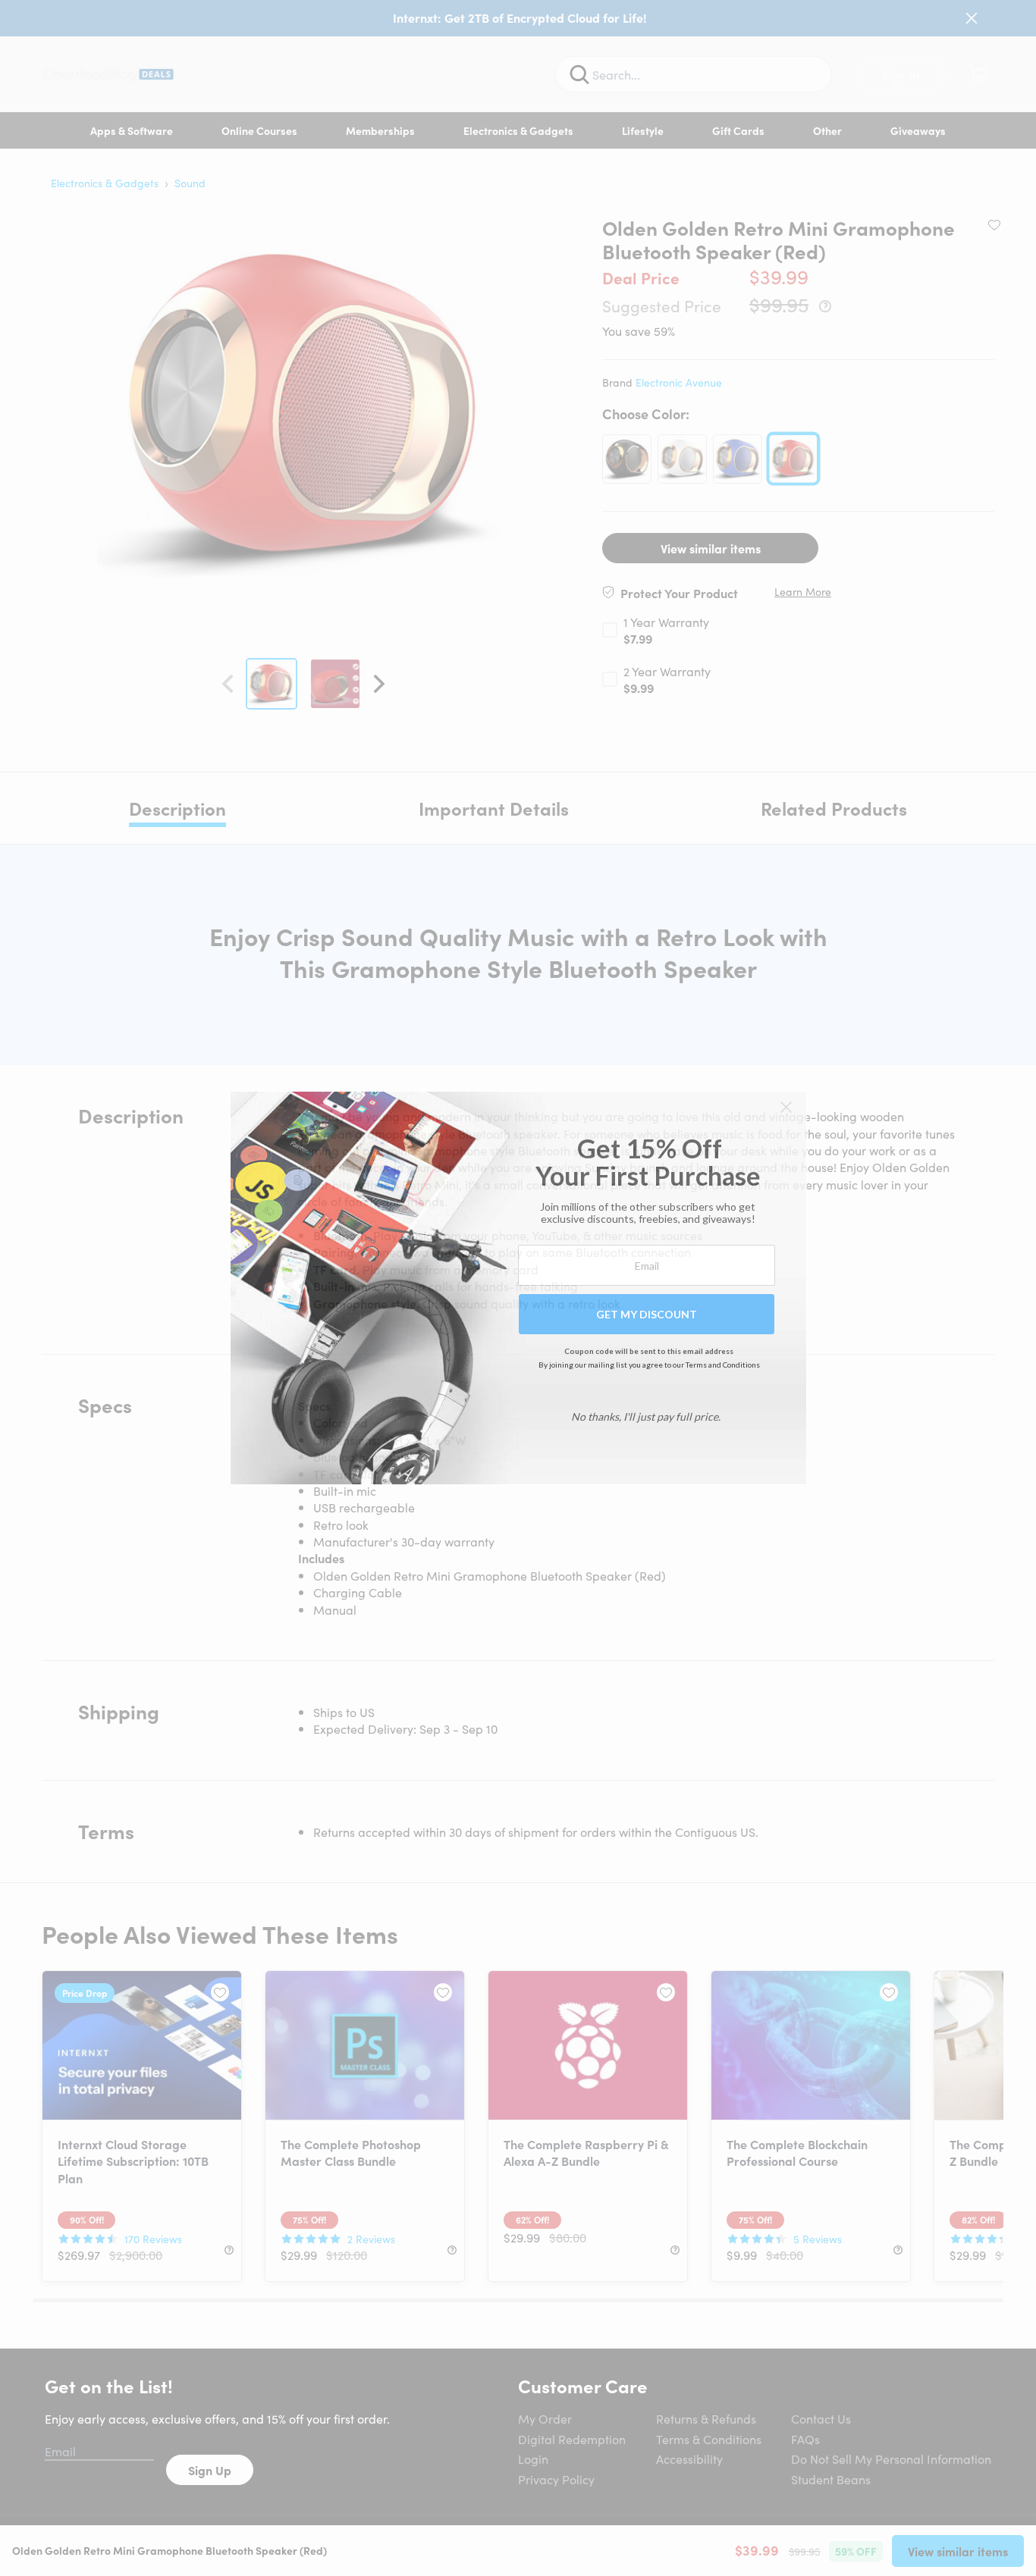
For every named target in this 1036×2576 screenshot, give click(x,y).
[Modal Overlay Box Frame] (518, 1288)
